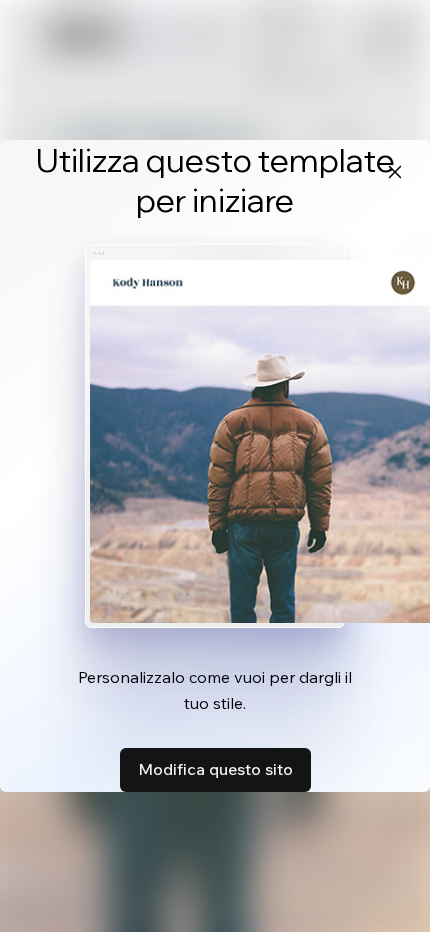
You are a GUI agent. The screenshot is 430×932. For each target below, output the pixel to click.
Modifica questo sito (215, 769)
